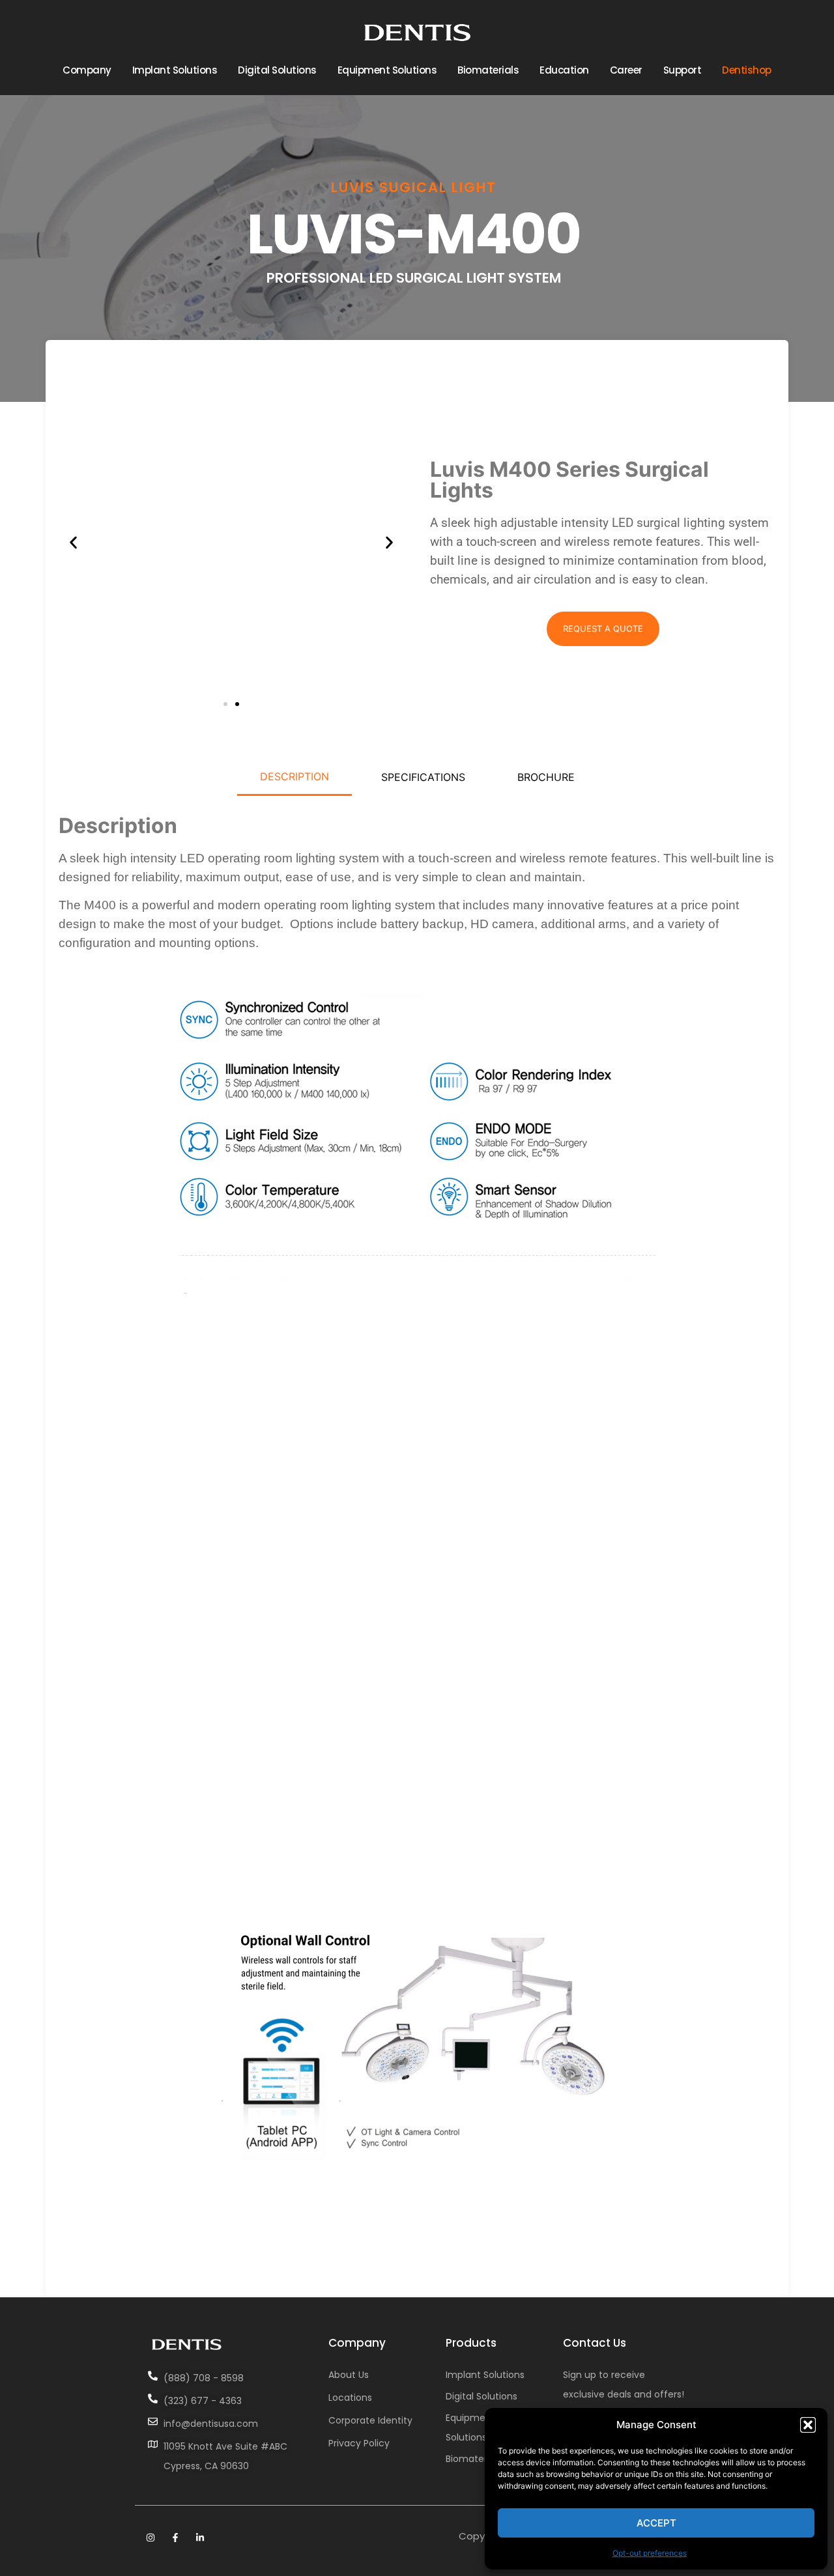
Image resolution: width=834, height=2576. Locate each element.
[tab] (295, 777)
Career (626, 70)
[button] (808, 2425)
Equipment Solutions (387, 70)
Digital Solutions (277, 70)
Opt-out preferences (650, 2553)
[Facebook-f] (175, 2538)
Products (471, 2343)
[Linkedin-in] (200, 2538)
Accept (656, 2523)
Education (564, 70)
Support (683, 70)
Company (87, 70)
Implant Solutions (175, 70)
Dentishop (747, 70)
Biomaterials (488, 70)
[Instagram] (151, 2538)
